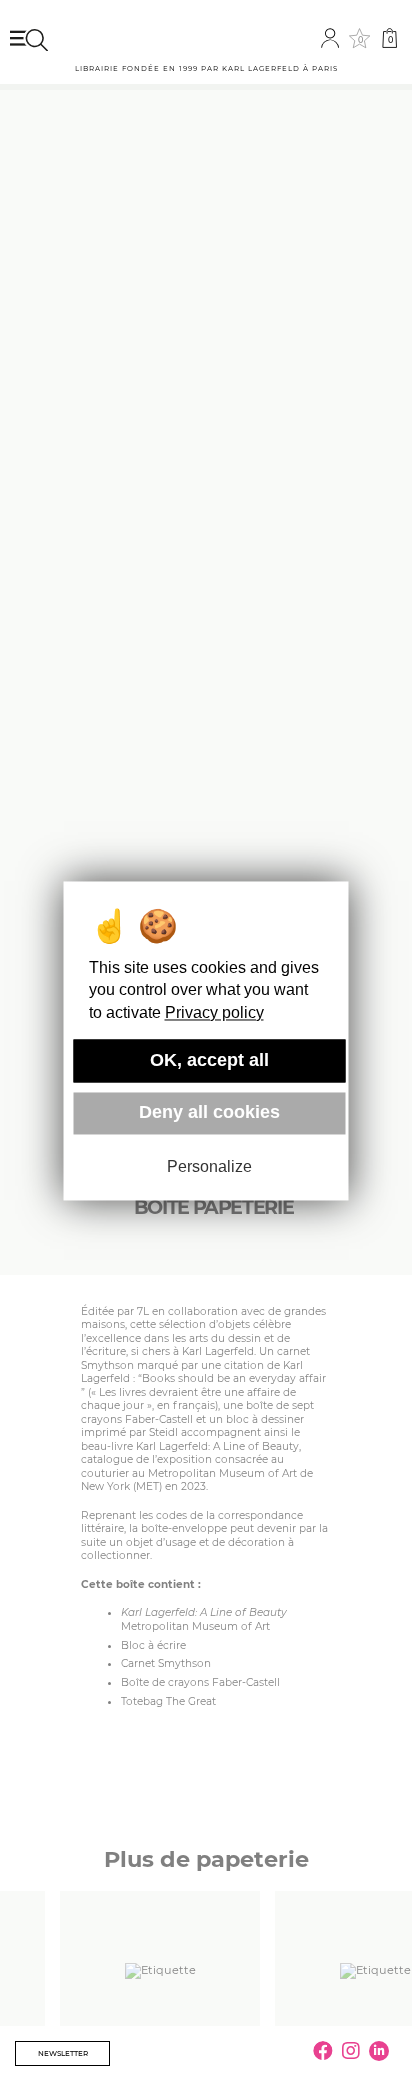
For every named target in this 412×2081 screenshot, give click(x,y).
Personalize (209, 1167)
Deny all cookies (209, 1113)
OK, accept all (209, 1060)
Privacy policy (214, 1012)
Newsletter (63, 2053)
